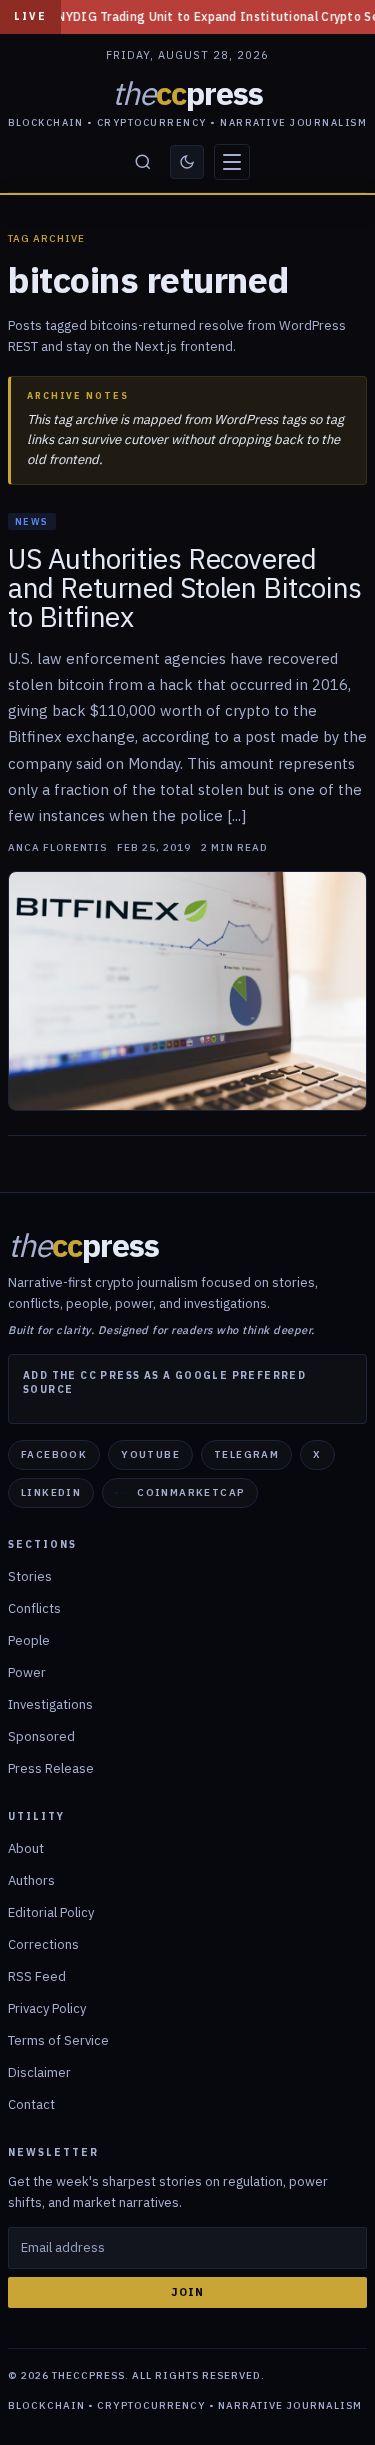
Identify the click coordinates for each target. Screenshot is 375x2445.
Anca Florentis (57, 848)
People (29, 1640)
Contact (31, 2104)
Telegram (246, 1454)
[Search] (143, 162)
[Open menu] (232, 162)
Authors (31, 1880)
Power (27, 1672)
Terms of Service (58, 2040)
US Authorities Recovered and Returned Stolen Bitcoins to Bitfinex (185, 587)
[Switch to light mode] (187, 162)
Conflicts (34, 1608)
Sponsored (41, 1736)
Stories (30, 1576)
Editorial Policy (51, 1912)
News (32, 521)
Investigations (50, 1704)
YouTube (150, 1454)
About (26, 1848)
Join (187, 2292)
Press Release (51, 1768)
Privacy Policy (47, 2008)
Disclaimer (39, 2072)
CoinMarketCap (191, 1492)
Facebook (54, 1454)
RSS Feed (37, 1976)
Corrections (43, 1944)
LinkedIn (51, 1492)
